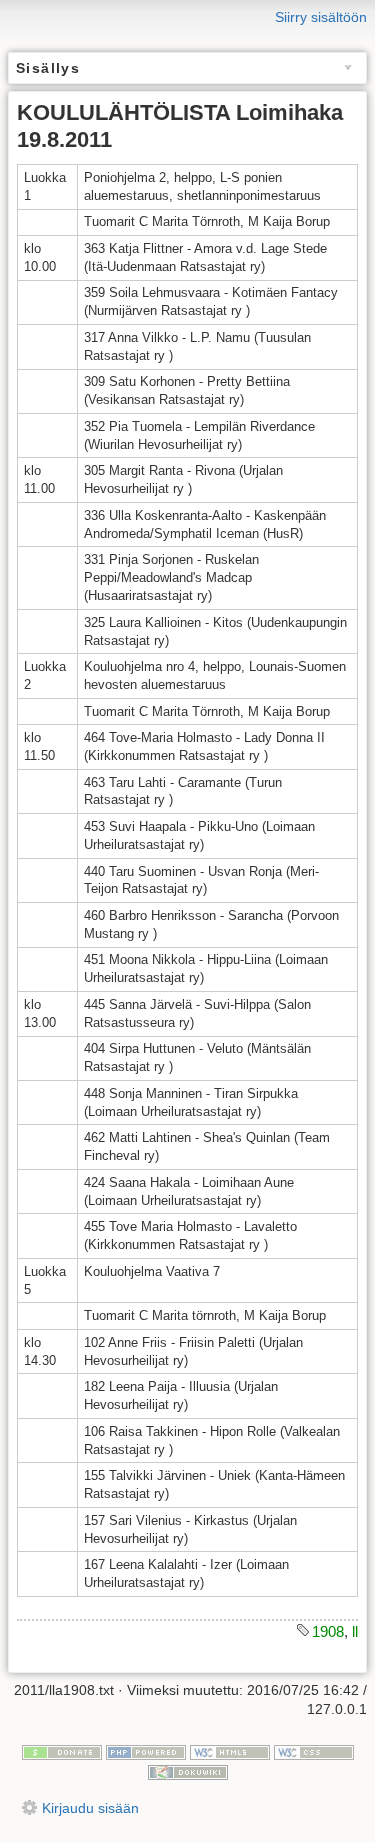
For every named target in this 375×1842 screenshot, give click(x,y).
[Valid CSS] (314, 1751)
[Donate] (62, 1751)
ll (355, 1631)
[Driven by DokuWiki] (188, 1771)
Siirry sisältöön (321, 17)
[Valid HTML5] (230, 1751)
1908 (328, 1631)
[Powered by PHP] (146, 1751)
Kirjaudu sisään (90, 1808)
